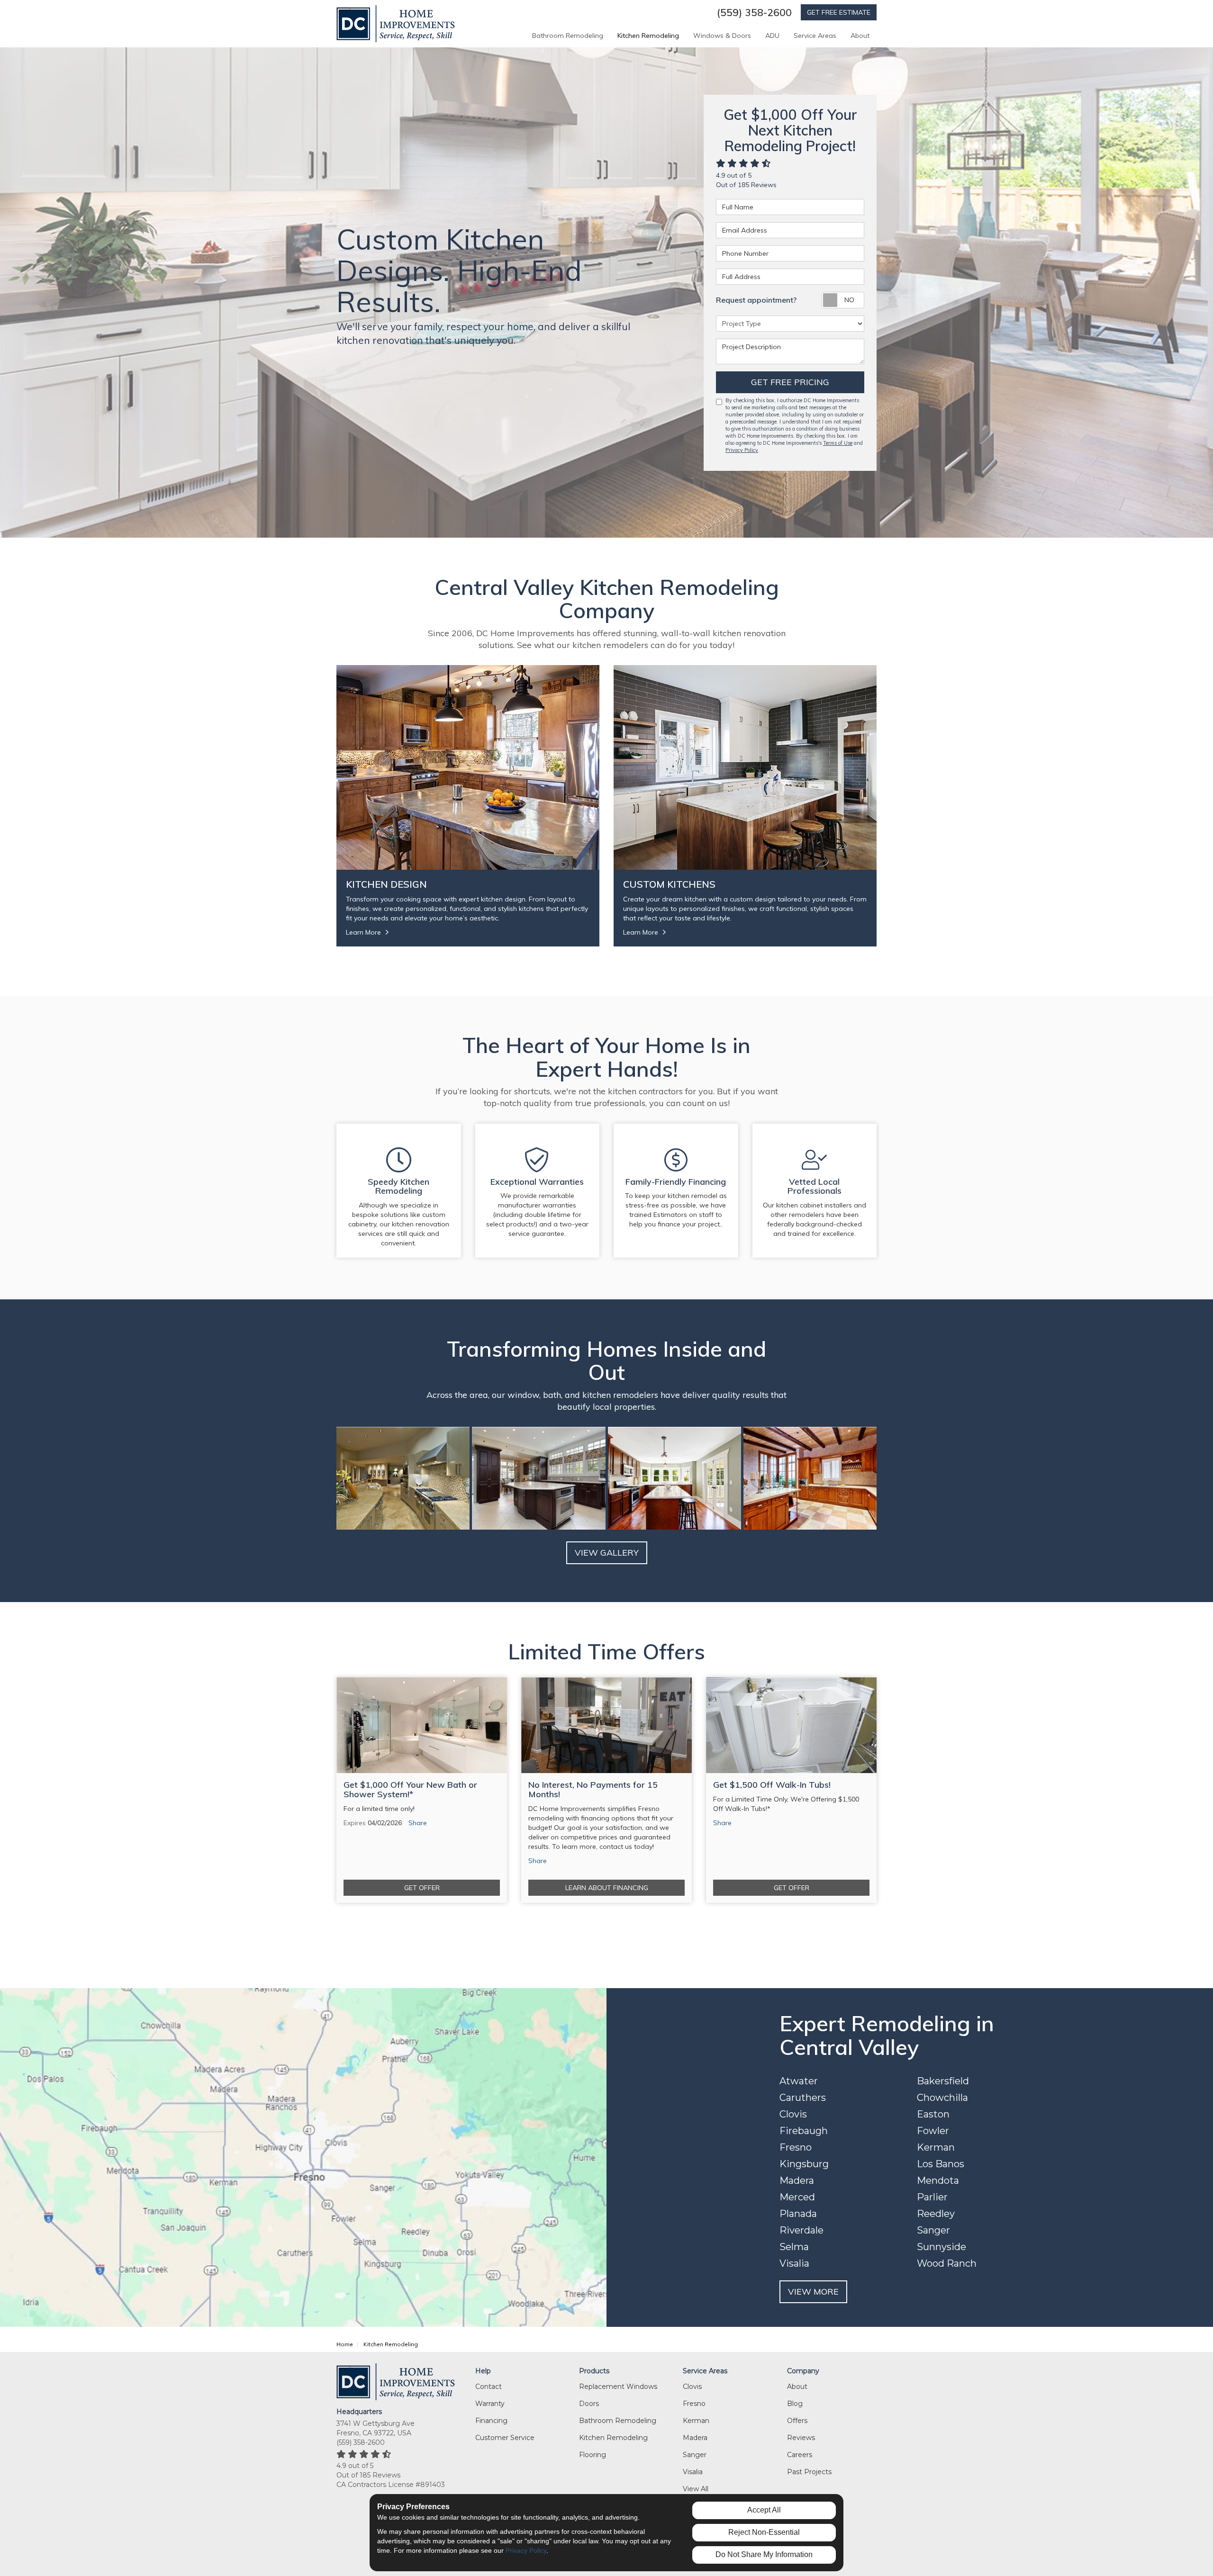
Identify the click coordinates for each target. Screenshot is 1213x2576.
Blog (795, 2404)
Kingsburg (804, 2164)
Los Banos (941, 2164)
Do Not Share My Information (764, 2554)
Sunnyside (941, 2247)
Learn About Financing (607, 1888)
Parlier (932, 2197)
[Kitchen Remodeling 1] (539, 1478)
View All (696, 2489)
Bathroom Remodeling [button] (568, 36)
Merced (797, 2197)
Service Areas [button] (815, 36)
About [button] (860, 36)
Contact (489, 2387)
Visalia (794, 2263)
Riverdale (801, 2230)
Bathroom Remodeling (618, 2421)
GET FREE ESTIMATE (839, 12)
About (797, 2387)
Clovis (793, 2114)
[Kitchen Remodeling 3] (810, 1478)
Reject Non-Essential (764, 2532)
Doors (589, 2404)
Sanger (933, 2230)
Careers (800, 2455)
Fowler (933, 2131)
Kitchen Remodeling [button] (648, 36)
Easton (933, 2114)
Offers (797, 2421)
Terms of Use (838, 443)
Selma (794, 2247)
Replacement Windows (618, 2387)
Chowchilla (942, 2098)
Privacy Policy (742, 450)
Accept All (764, 2510)
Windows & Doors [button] (722, 36)
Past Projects (809, 2472)
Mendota (938, 2180)
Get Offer (422, 1888)
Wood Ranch (947, 2263)
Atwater (799, 2081)
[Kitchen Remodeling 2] (674, 1478)
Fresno (796, 2147)
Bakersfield (943, 2081)
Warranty (490, 2404)
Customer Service (505, 2438)
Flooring (593, 2455)
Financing (491, 2421)
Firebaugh (804, 2131)
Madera (797, 2180)
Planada (798, 2214)
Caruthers (803, 2098)
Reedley (936, 2214)
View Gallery (607, 1553)
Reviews (801, 2438)
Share (418, 1823)
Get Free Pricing (790, 382)
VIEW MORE (813, 2292)
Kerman (936, 2147)
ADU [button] (772, 36)
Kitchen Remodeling (613, 2438)
